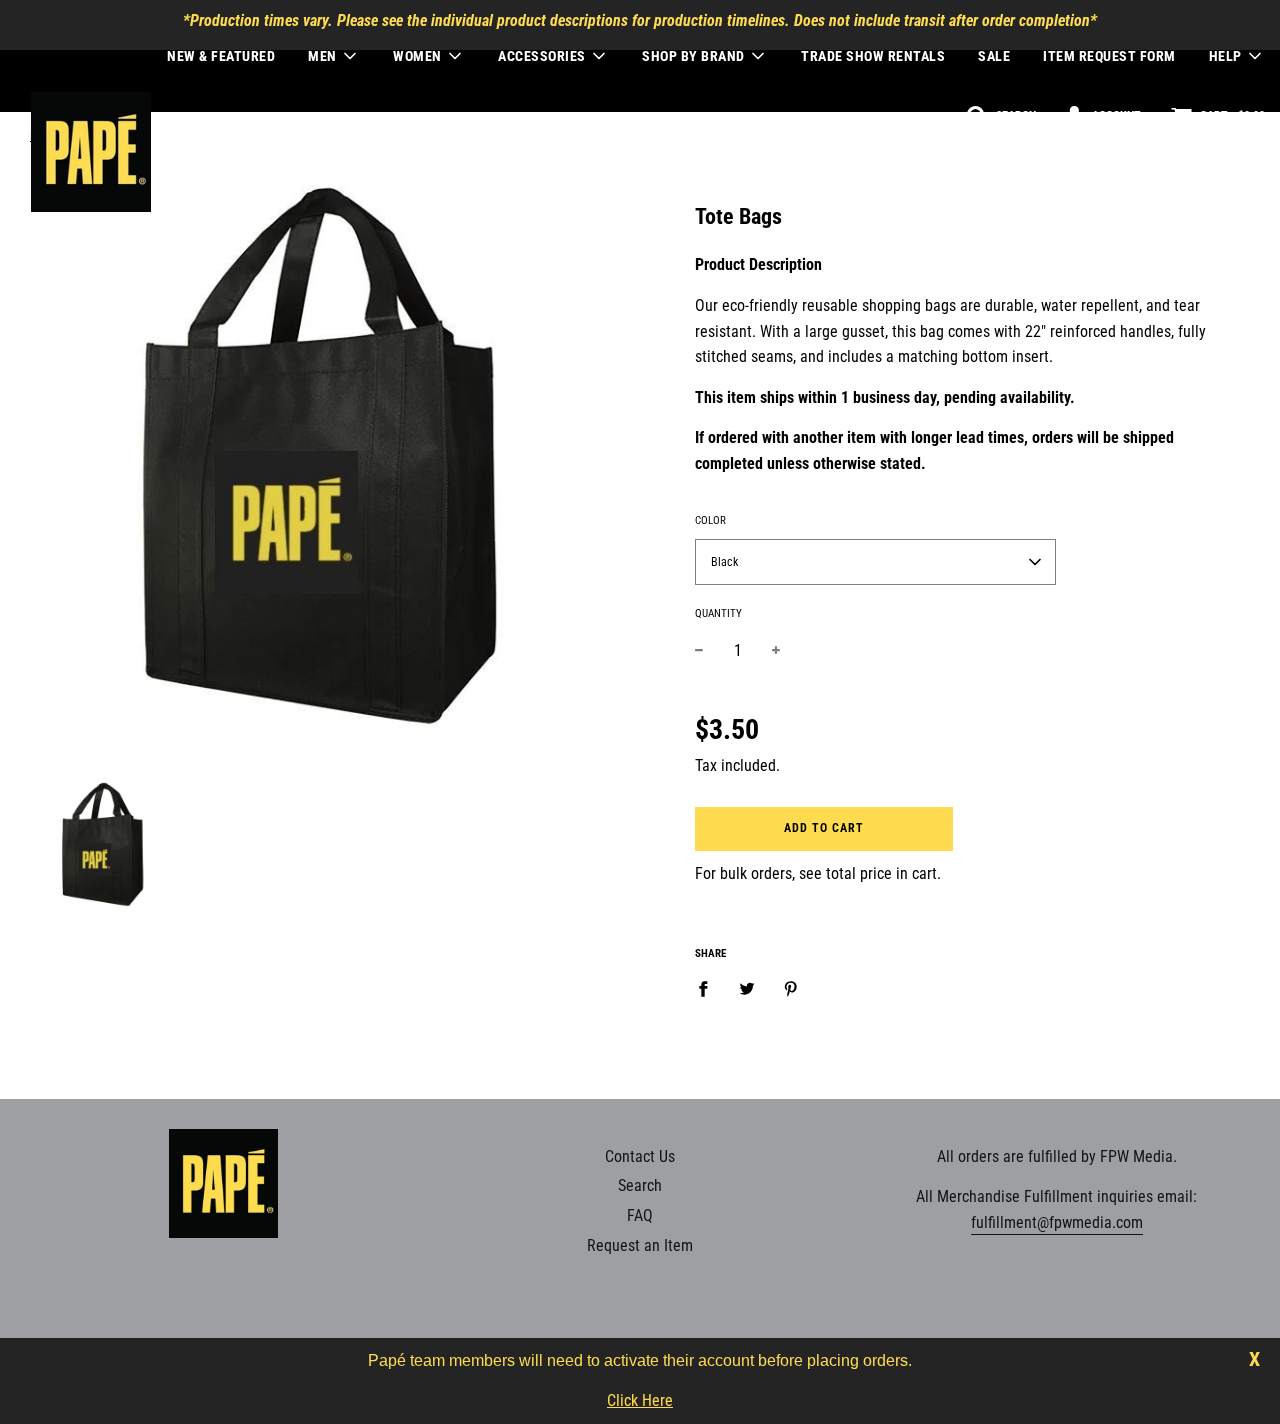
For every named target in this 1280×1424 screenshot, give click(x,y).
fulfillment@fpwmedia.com (1057, 1222)
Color (710, 520)
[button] (875, 562)
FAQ (640, 1215)
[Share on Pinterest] (791, 988)
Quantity (718, 613)
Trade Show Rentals (873, 56)
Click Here (640, 1400)
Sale (994, 56)
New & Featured (221, 56)
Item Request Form (1109, 56)
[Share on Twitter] (747, 988)
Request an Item (640, 1245)
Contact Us (640, 1156)
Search (640, 1185)
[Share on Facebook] (709, 988)
